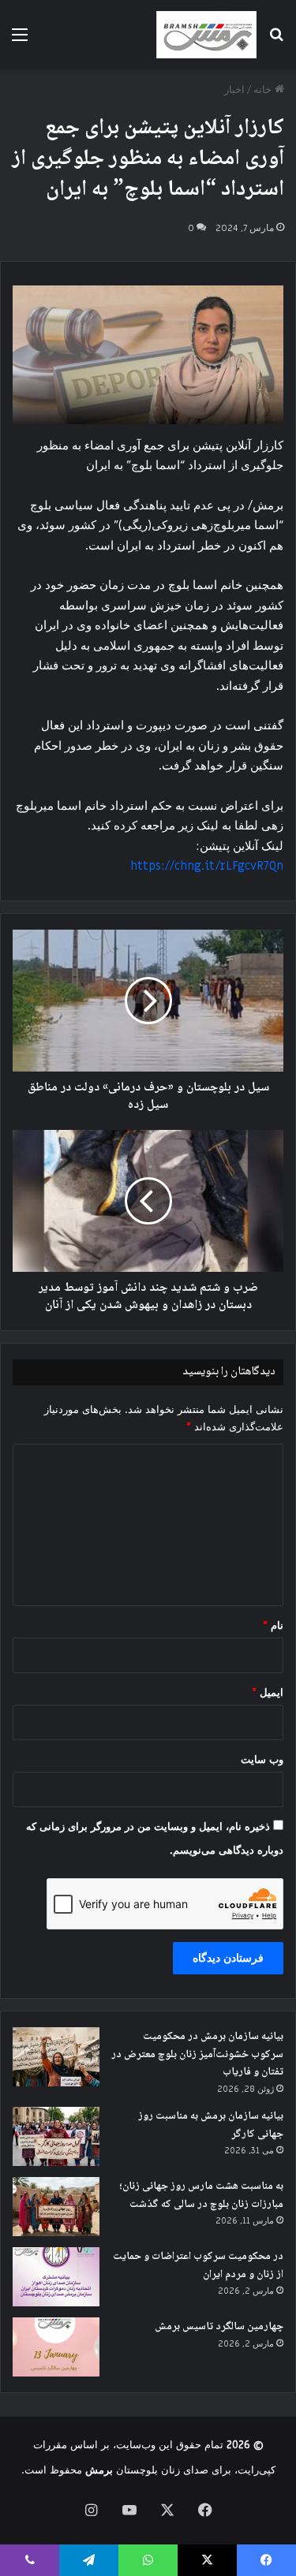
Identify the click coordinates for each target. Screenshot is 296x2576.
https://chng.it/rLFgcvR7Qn (207, 866)
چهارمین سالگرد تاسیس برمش (219, 2327)
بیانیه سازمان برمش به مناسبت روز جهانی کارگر (211, 2125)
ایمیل (268, 1692)
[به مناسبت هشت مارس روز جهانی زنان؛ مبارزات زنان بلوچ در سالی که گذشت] (56, 2207)
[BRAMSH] (206, 35)
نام (273, 1625)
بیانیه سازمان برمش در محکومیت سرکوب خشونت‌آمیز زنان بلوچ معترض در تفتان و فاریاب (197, 2054)
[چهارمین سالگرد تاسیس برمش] (56, 2347)
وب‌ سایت (262, 1760)
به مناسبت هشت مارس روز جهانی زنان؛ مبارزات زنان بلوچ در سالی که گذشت (201, 2196)
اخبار (234, 89)
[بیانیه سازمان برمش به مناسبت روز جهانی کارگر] (56, 2136)
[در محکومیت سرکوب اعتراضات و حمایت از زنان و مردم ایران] (56, 2277)
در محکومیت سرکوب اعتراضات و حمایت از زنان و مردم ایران (198, 2266)
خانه (264, 89)
